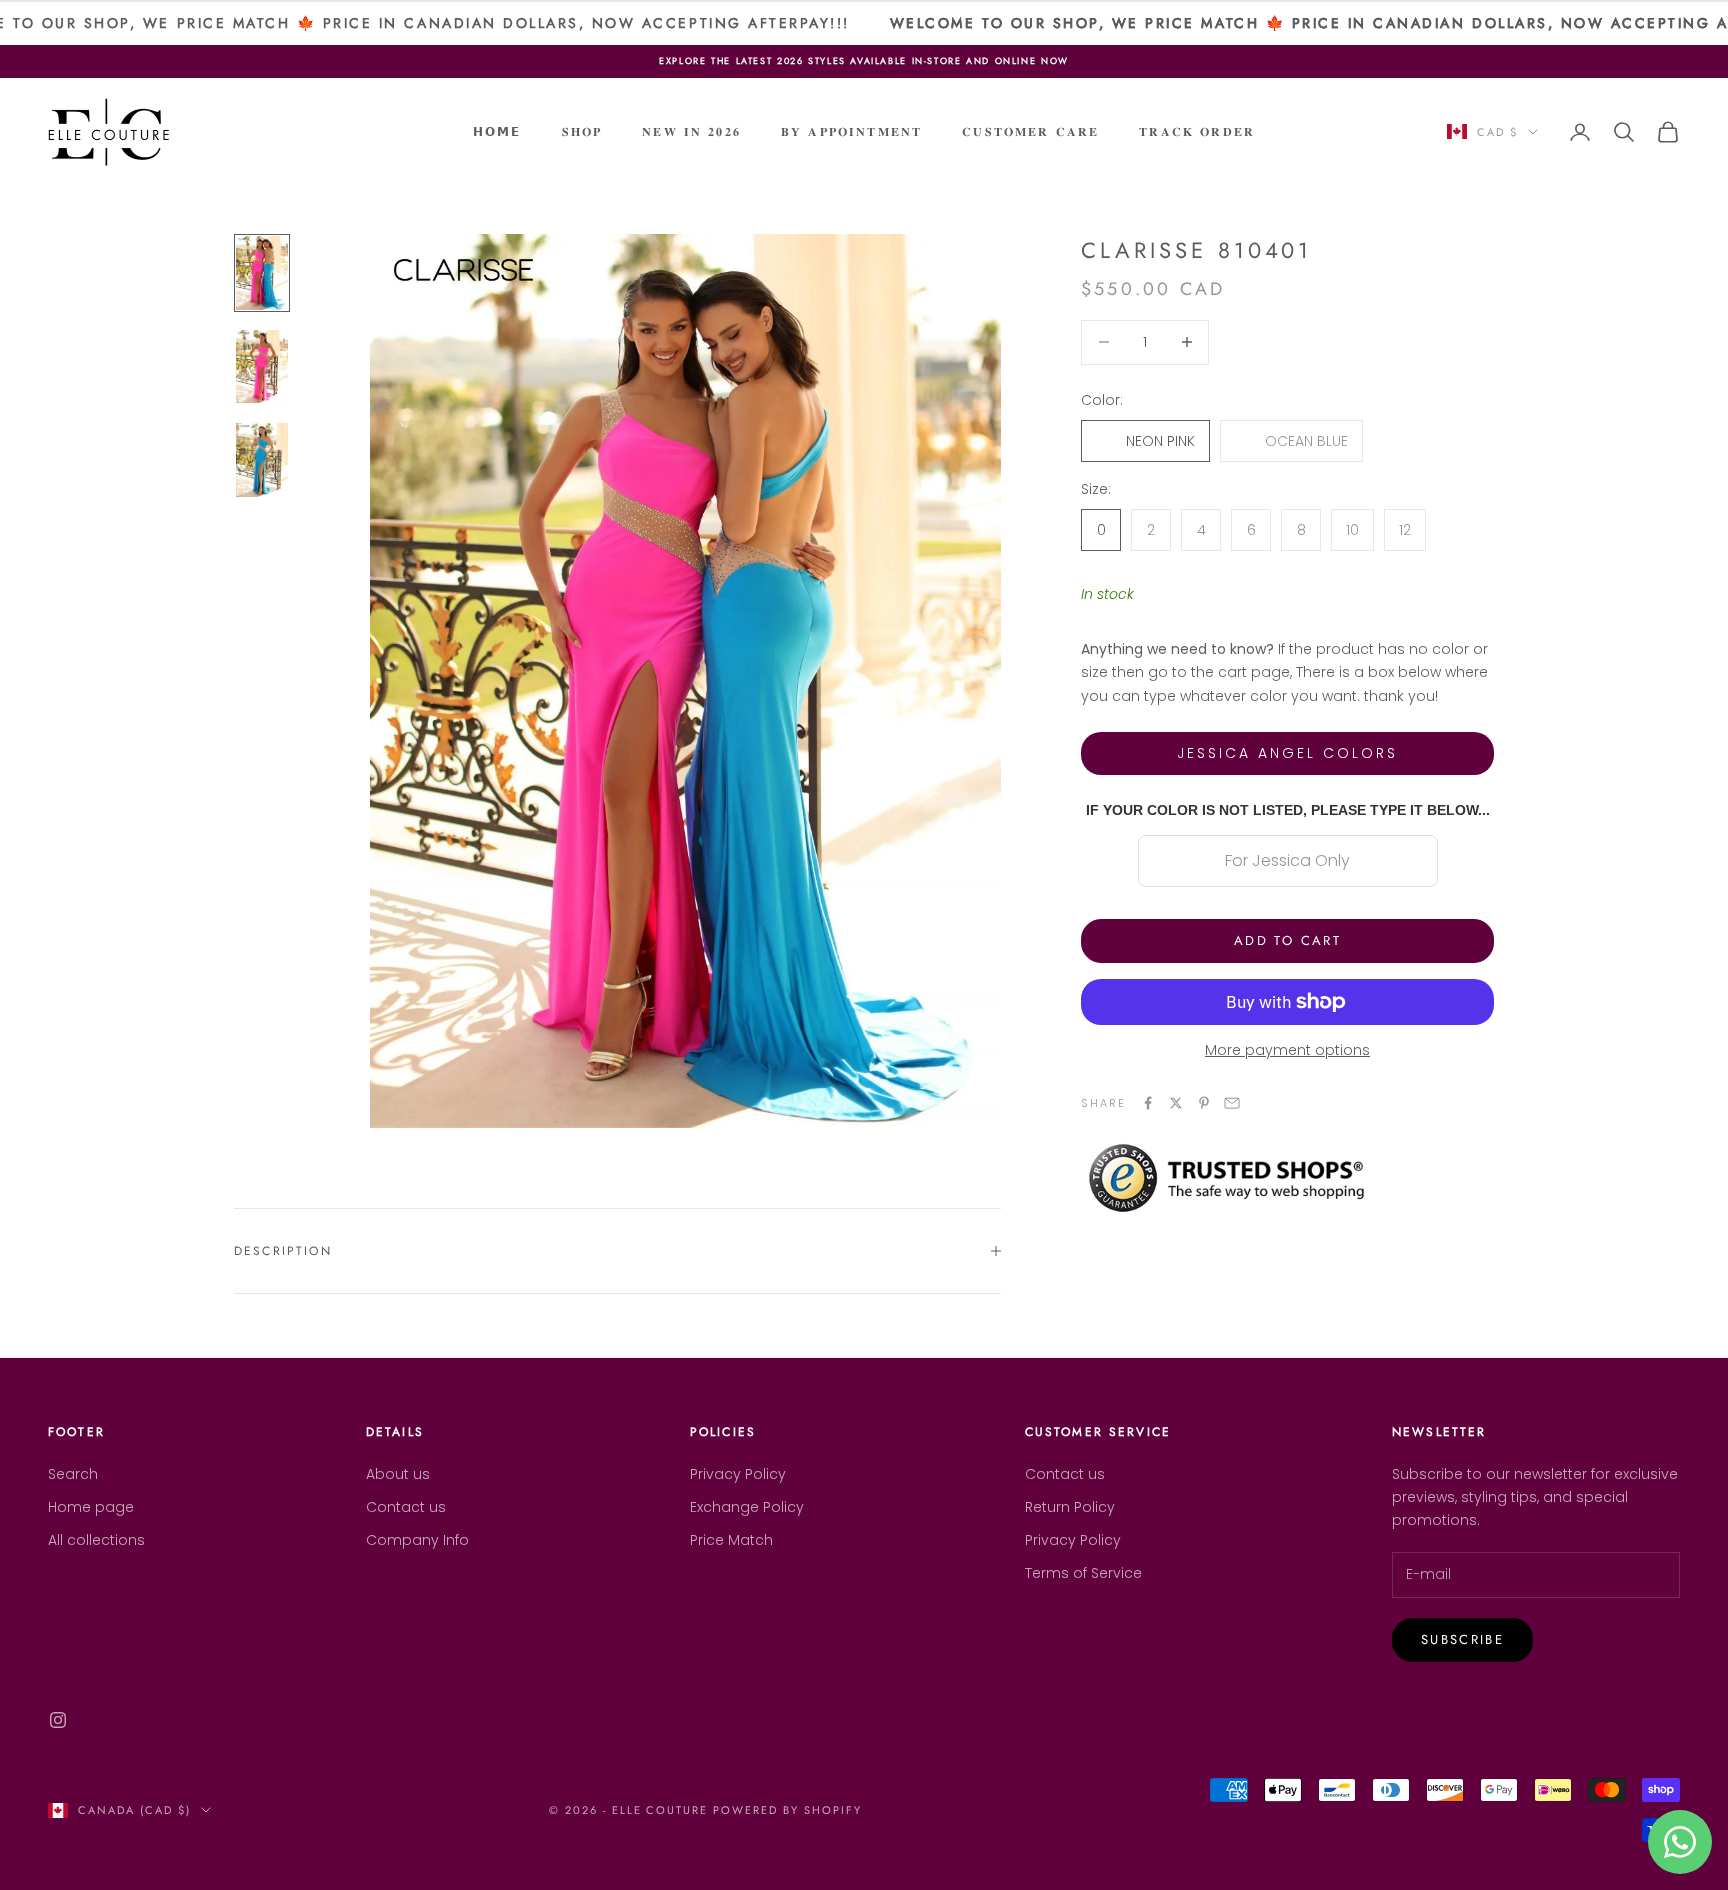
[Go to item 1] (262, 273)
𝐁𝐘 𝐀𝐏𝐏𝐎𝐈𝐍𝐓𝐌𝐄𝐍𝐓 (851, 132)
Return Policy (1070, 1507)
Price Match (731, 1540)
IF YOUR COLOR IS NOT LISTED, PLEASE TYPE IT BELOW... (1288, 809)
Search (73, 1474)
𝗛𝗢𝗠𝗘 (497, 132)
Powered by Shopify (787, 1810)
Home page (91, 1507)
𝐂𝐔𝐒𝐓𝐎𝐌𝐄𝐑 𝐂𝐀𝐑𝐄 (1030, 132)
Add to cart (1287, 940)
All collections (96, 1540)
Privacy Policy (738, 1474)
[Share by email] (1232, 1103)
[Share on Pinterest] (1204, 1103)
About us (398, 1474)
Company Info (417, 1540)
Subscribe (1462, 1639)
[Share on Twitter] (1176, 1103)
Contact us (406, 1507)
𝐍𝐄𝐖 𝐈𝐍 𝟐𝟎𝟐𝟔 (691, 132)
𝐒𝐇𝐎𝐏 (582, 132)
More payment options (1287, 1050)
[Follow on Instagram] (58, 1720)
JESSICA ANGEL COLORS (1287, 752)
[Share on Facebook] (1148, 1103)
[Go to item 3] (262, 460)
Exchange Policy (747, 1507)
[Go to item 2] (262, 367)
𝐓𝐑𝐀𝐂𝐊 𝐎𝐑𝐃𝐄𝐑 (1197, 132)
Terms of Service (1083, 1573)
